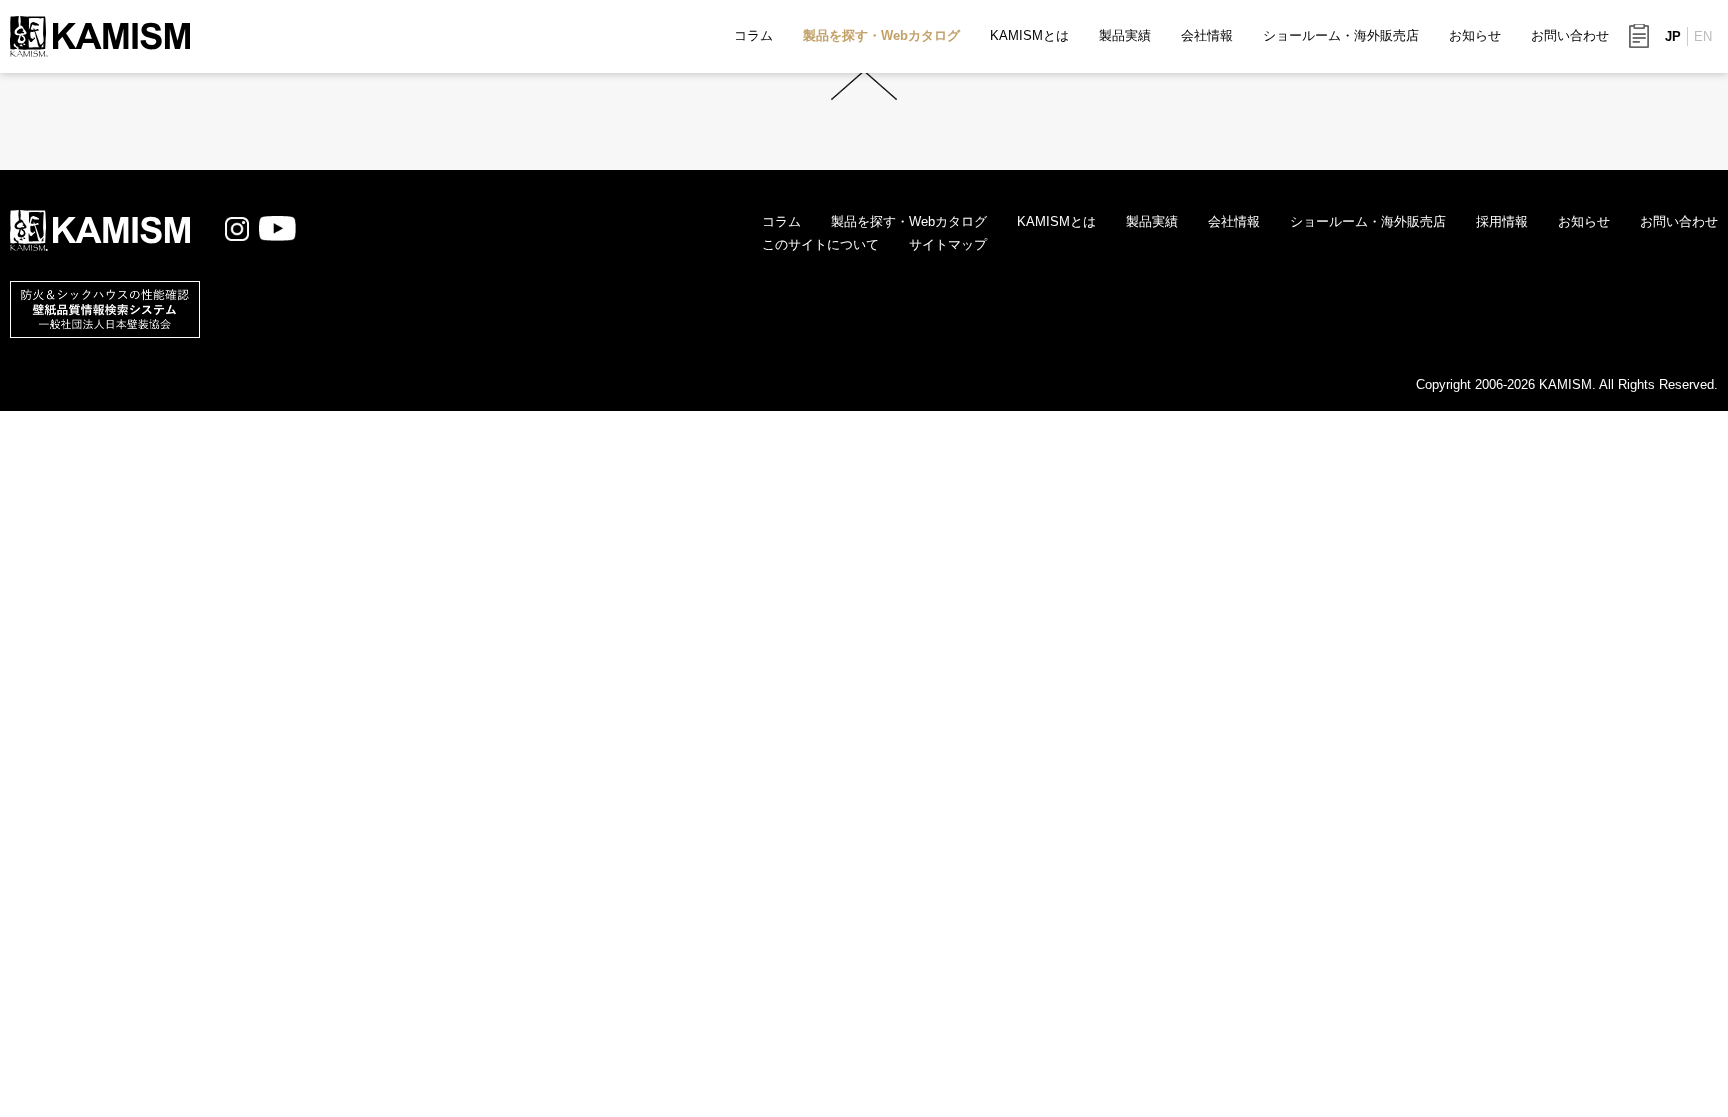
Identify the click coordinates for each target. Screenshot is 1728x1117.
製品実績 (1125, 35)
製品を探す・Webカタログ (881, 35)
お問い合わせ (1570, 35)
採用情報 (1502, 221)
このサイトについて (820, 244)
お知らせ (1475, 35)
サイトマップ (948, 244)
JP (1673, 36)
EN (1703, 36)
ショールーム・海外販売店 (1341, 35)
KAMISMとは (1029, 35)
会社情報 (1207, 35)
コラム (753, 35)
